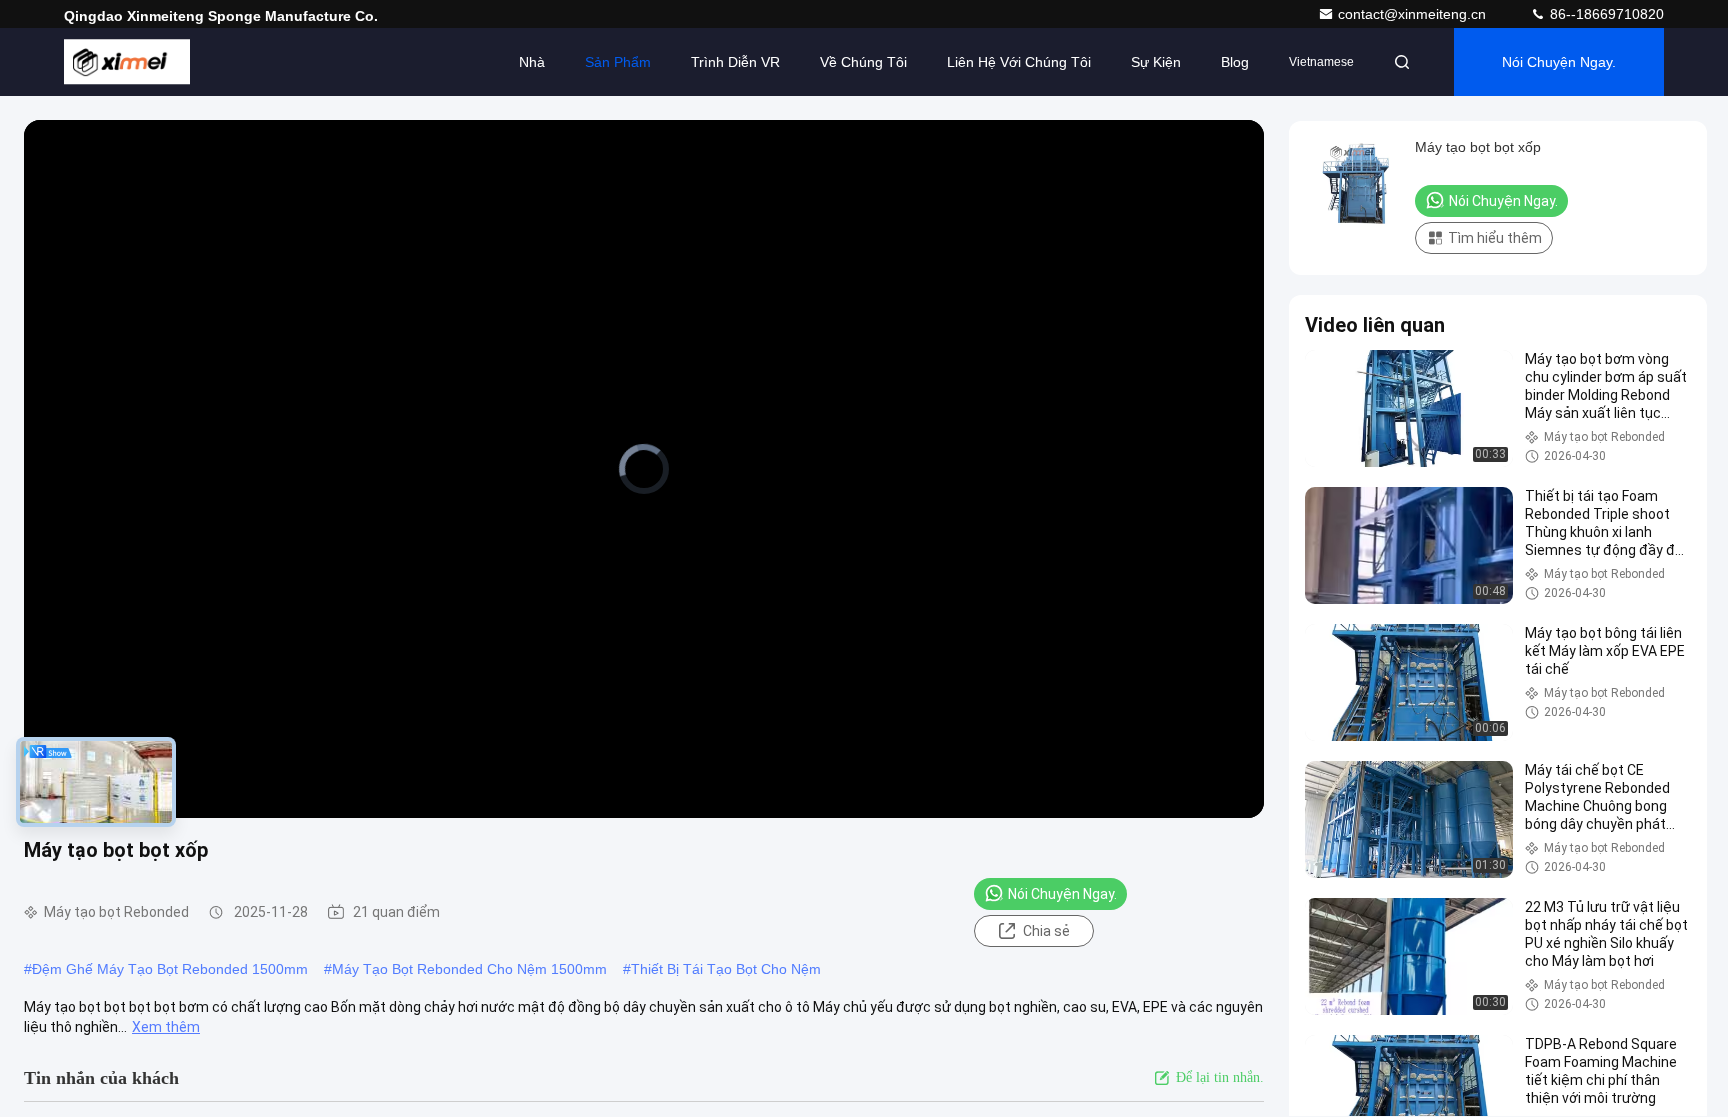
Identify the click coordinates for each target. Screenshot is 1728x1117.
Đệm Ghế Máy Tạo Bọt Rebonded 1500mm (170, 969)
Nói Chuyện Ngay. (1559, 62)
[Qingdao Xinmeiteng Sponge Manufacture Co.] (127, 62)
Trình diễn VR (735, 62)
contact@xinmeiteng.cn (1414, 14)
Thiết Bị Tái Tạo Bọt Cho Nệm (726, 969)
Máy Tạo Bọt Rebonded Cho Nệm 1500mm (469, 969)
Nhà (532, 62)
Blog (1235, 62)
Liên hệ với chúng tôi (1019, 62)
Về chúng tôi (863, 62)
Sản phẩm (618, 62)
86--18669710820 (1605, 14)
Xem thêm (166, 1027)
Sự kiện (1156, 62)
